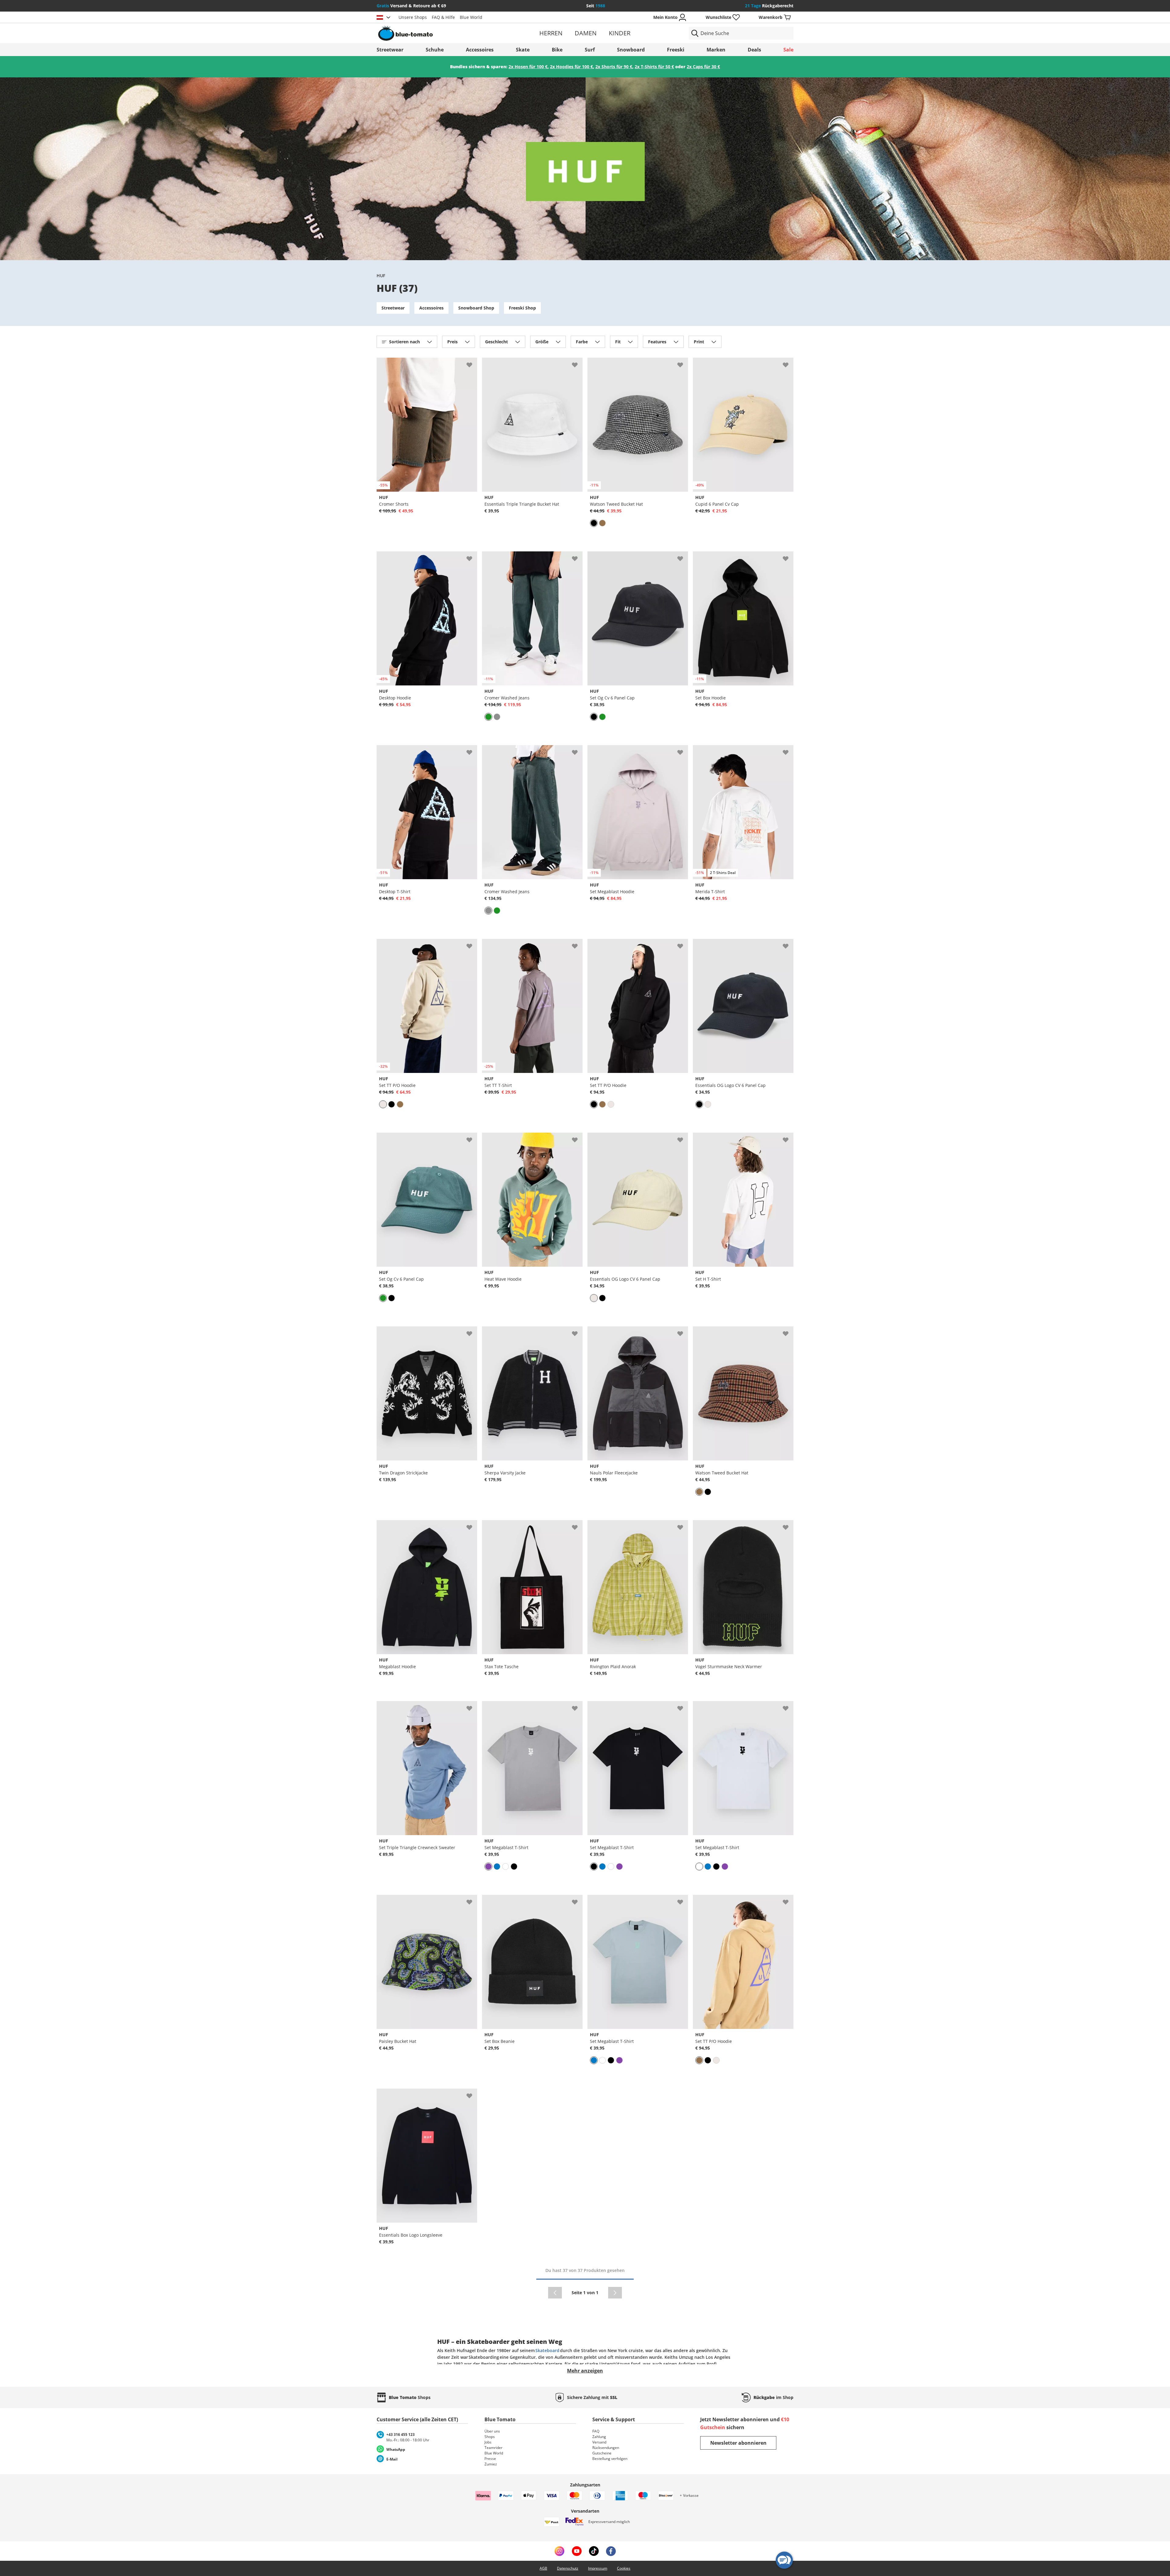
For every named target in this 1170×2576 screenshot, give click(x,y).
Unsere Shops (413, 17)
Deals (754, 50)
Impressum (598, 2568)
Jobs (488, 2442)
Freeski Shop (522, 308)
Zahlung (599, 2437)
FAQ (596, 2431)
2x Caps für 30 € (703, 67)
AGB (543, 2568)
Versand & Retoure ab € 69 (411, 6)
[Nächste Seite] (615, 2293)
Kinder (620, 33)
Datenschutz (568, 2568)
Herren (551, 33)
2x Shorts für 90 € (614, 67)
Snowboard (631, 50)
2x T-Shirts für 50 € (654, 67)
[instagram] (559, 2551)
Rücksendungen (606, 2448)
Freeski (676, 50)
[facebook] (611, 2551)
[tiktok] (594, 2551)
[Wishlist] (472, 363)
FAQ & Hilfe (443, 17)
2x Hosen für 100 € (528, 67)
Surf (590, 50)
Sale (788, 50)
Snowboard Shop (476, 308)
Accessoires (480, 50)
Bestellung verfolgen (610, 2459)
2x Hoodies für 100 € (571, 67)
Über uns (492, 2431)
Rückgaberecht (769, 6)
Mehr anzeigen (585, 2371)
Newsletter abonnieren (738, 2443)
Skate (523, 50)
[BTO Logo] (444, 33)
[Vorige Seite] (555, 2293)
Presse (490, 2459)
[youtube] (577, 2551)
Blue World (471, 17)
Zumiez (491, 2464)
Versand (599, 2442)
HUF (381, 276)
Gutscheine (602, 2453)
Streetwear (390, 50)
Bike (557, 50)
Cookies (624, 2568)
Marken (716, 50)
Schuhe (435, 50)
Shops (490, 2437)
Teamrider (493, 2448)
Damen (586, 33)
